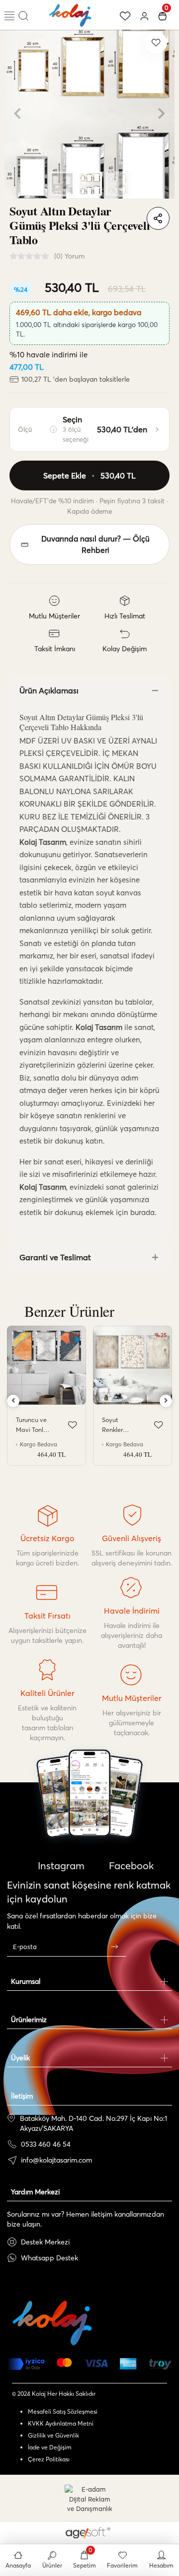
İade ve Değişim (50, 2447)
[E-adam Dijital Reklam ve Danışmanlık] (89, 2499)
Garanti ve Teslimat (55, 1257)
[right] (166, 1401)
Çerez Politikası (49, 2459)
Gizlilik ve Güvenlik (53, 2435)
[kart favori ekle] (73, 1425)
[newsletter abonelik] (114, 1947)
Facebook (130, 1865)
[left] (13, 1401)
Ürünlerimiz (29, 2020)
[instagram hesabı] (89, 1822)
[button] (17, 114)
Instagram (60, 1865)
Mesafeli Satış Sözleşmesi (63, 2411)
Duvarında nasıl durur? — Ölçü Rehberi (95, 544)
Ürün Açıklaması (49, 690)
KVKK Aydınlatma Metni (61, 2423)
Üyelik (20, 2058)
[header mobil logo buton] (71, 14)
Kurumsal (26, 1981)
